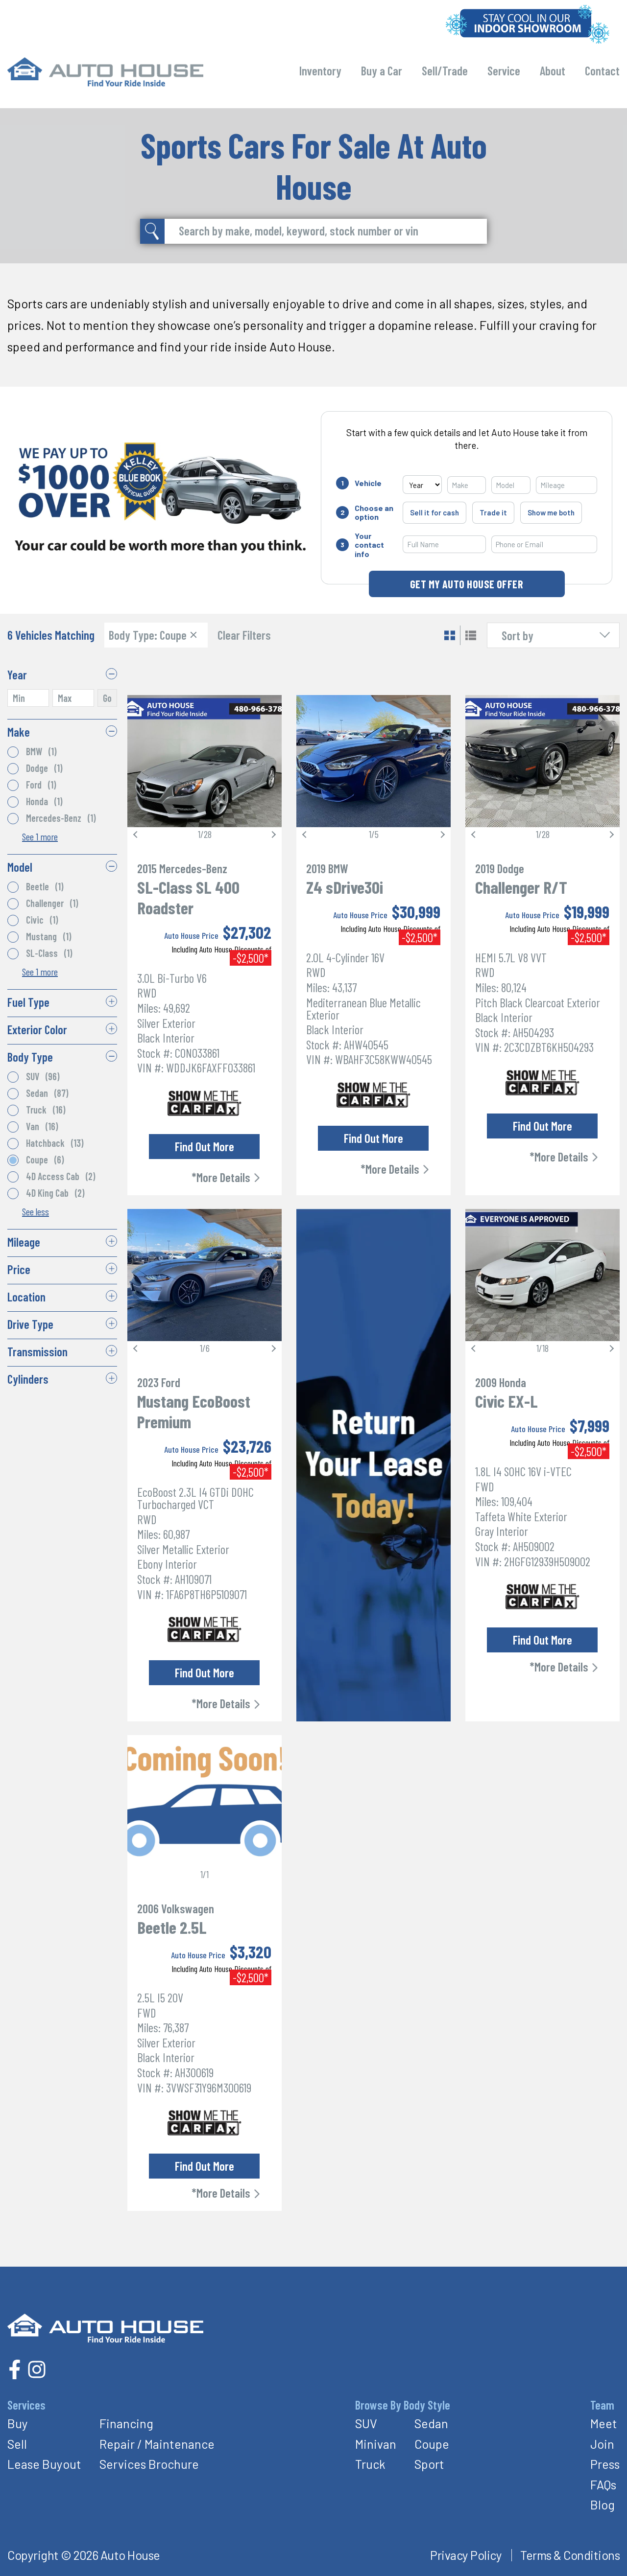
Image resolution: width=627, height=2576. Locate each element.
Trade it (493, 512)
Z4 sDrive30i (345, 887)
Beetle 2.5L (172, 1927)
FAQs (603, 2484)
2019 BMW (327, 868)
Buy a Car (382, 70)
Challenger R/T (521, 887)
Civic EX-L (506, 1401)
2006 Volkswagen (176, 1908)
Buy (18, 2423)
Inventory (320, 70)
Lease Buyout (44, 2464)
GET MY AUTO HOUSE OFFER (467, 584)
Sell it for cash (434, 512)
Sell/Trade (445, 70)
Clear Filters (244, 635)
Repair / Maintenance (157, 2444)
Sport (429, 2464)
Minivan (376, 2444)
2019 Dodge (500, 868)
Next (273, 835)
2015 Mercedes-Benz (182, 868)
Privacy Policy (466, 2555)
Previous (136, 835)
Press (605, 2464)
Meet (604, 2423)
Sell (17, 2444)
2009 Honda (501, 1382)
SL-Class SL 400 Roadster (188, 897)
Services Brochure (149, 2464)
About (553, 70)
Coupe (432, 2444)
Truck (370, 2464)
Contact (602, 70)
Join (602, 2444)
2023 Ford (159, 1382)
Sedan (431, 2423)
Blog (603, 2505)
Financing (126, 2423)
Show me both (551, 512)
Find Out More (205, 1146)
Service (504, 70)
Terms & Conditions (570, 2555)
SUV (366, 2423)
